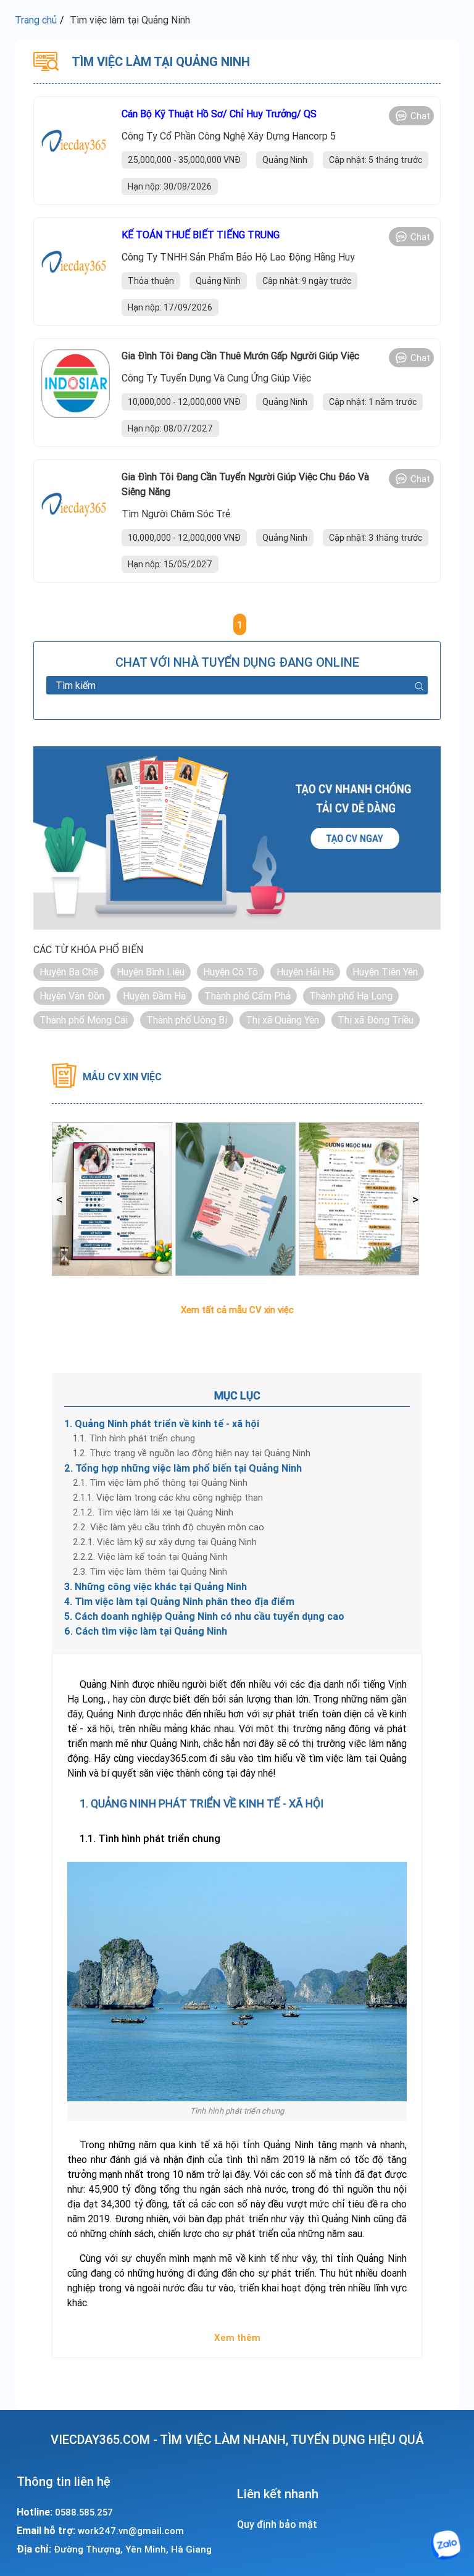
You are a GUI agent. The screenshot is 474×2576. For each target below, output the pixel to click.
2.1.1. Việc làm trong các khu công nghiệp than (168, 1497)
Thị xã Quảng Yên (282, 1020)
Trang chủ (36, 20)
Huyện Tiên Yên (385, 972)
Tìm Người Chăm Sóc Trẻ (176, 514)
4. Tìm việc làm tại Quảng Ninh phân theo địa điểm (179, 1601)
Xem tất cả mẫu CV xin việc (237, 1310)
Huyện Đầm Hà (154, 996)
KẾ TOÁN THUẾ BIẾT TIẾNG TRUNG (201, 235)
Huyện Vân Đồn (72, 996)
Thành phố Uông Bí (187, 1020)
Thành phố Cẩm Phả (247, 996)
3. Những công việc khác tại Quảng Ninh (156, 1586)
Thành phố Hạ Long (351, 996)
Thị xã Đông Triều (376, 1020)
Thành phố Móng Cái (84, 1020)
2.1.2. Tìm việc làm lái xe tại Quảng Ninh (153, 1512)
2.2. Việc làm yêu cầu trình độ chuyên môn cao (168, 1527)
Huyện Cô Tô (231, 972)
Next (415, 1199)
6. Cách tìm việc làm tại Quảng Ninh (146, 1631)
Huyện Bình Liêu (151, 972)
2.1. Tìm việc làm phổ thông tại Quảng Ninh (160, 1482)
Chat (420, 116)
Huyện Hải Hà (305, 972)
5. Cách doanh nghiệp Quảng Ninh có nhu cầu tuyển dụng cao (204, 1616)
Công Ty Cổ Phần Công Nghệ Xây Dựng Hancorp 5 (229, 136)
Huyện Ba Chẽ (69, 972)
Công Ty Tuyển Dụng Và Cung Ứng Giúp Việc (216, 378)
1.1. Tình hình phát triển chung (134, 1438)
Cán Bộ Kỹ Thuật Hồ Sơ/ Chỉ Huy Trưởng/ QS (219, 114)
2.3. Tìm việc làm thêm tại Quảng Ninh (150, 1571)
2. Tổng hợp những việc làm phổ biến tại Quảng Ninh (183, 1468)
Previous (59, 1199)
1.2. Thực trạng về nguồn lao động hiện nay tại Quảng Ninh (192, 1453)
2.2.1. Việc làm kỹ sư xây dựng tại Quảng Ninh (165, 1542)
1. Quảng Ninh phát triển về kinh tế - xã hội (162, 1423)
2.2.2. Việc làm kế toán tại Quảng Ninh (150, 1557)
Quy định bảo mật (277, 2524)
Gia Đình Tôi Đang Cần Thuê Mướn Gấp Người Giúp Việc (240, 356)
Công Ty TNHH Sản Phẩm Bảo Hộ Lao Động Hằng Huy (238, 257)
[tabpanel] (112, 1199)
